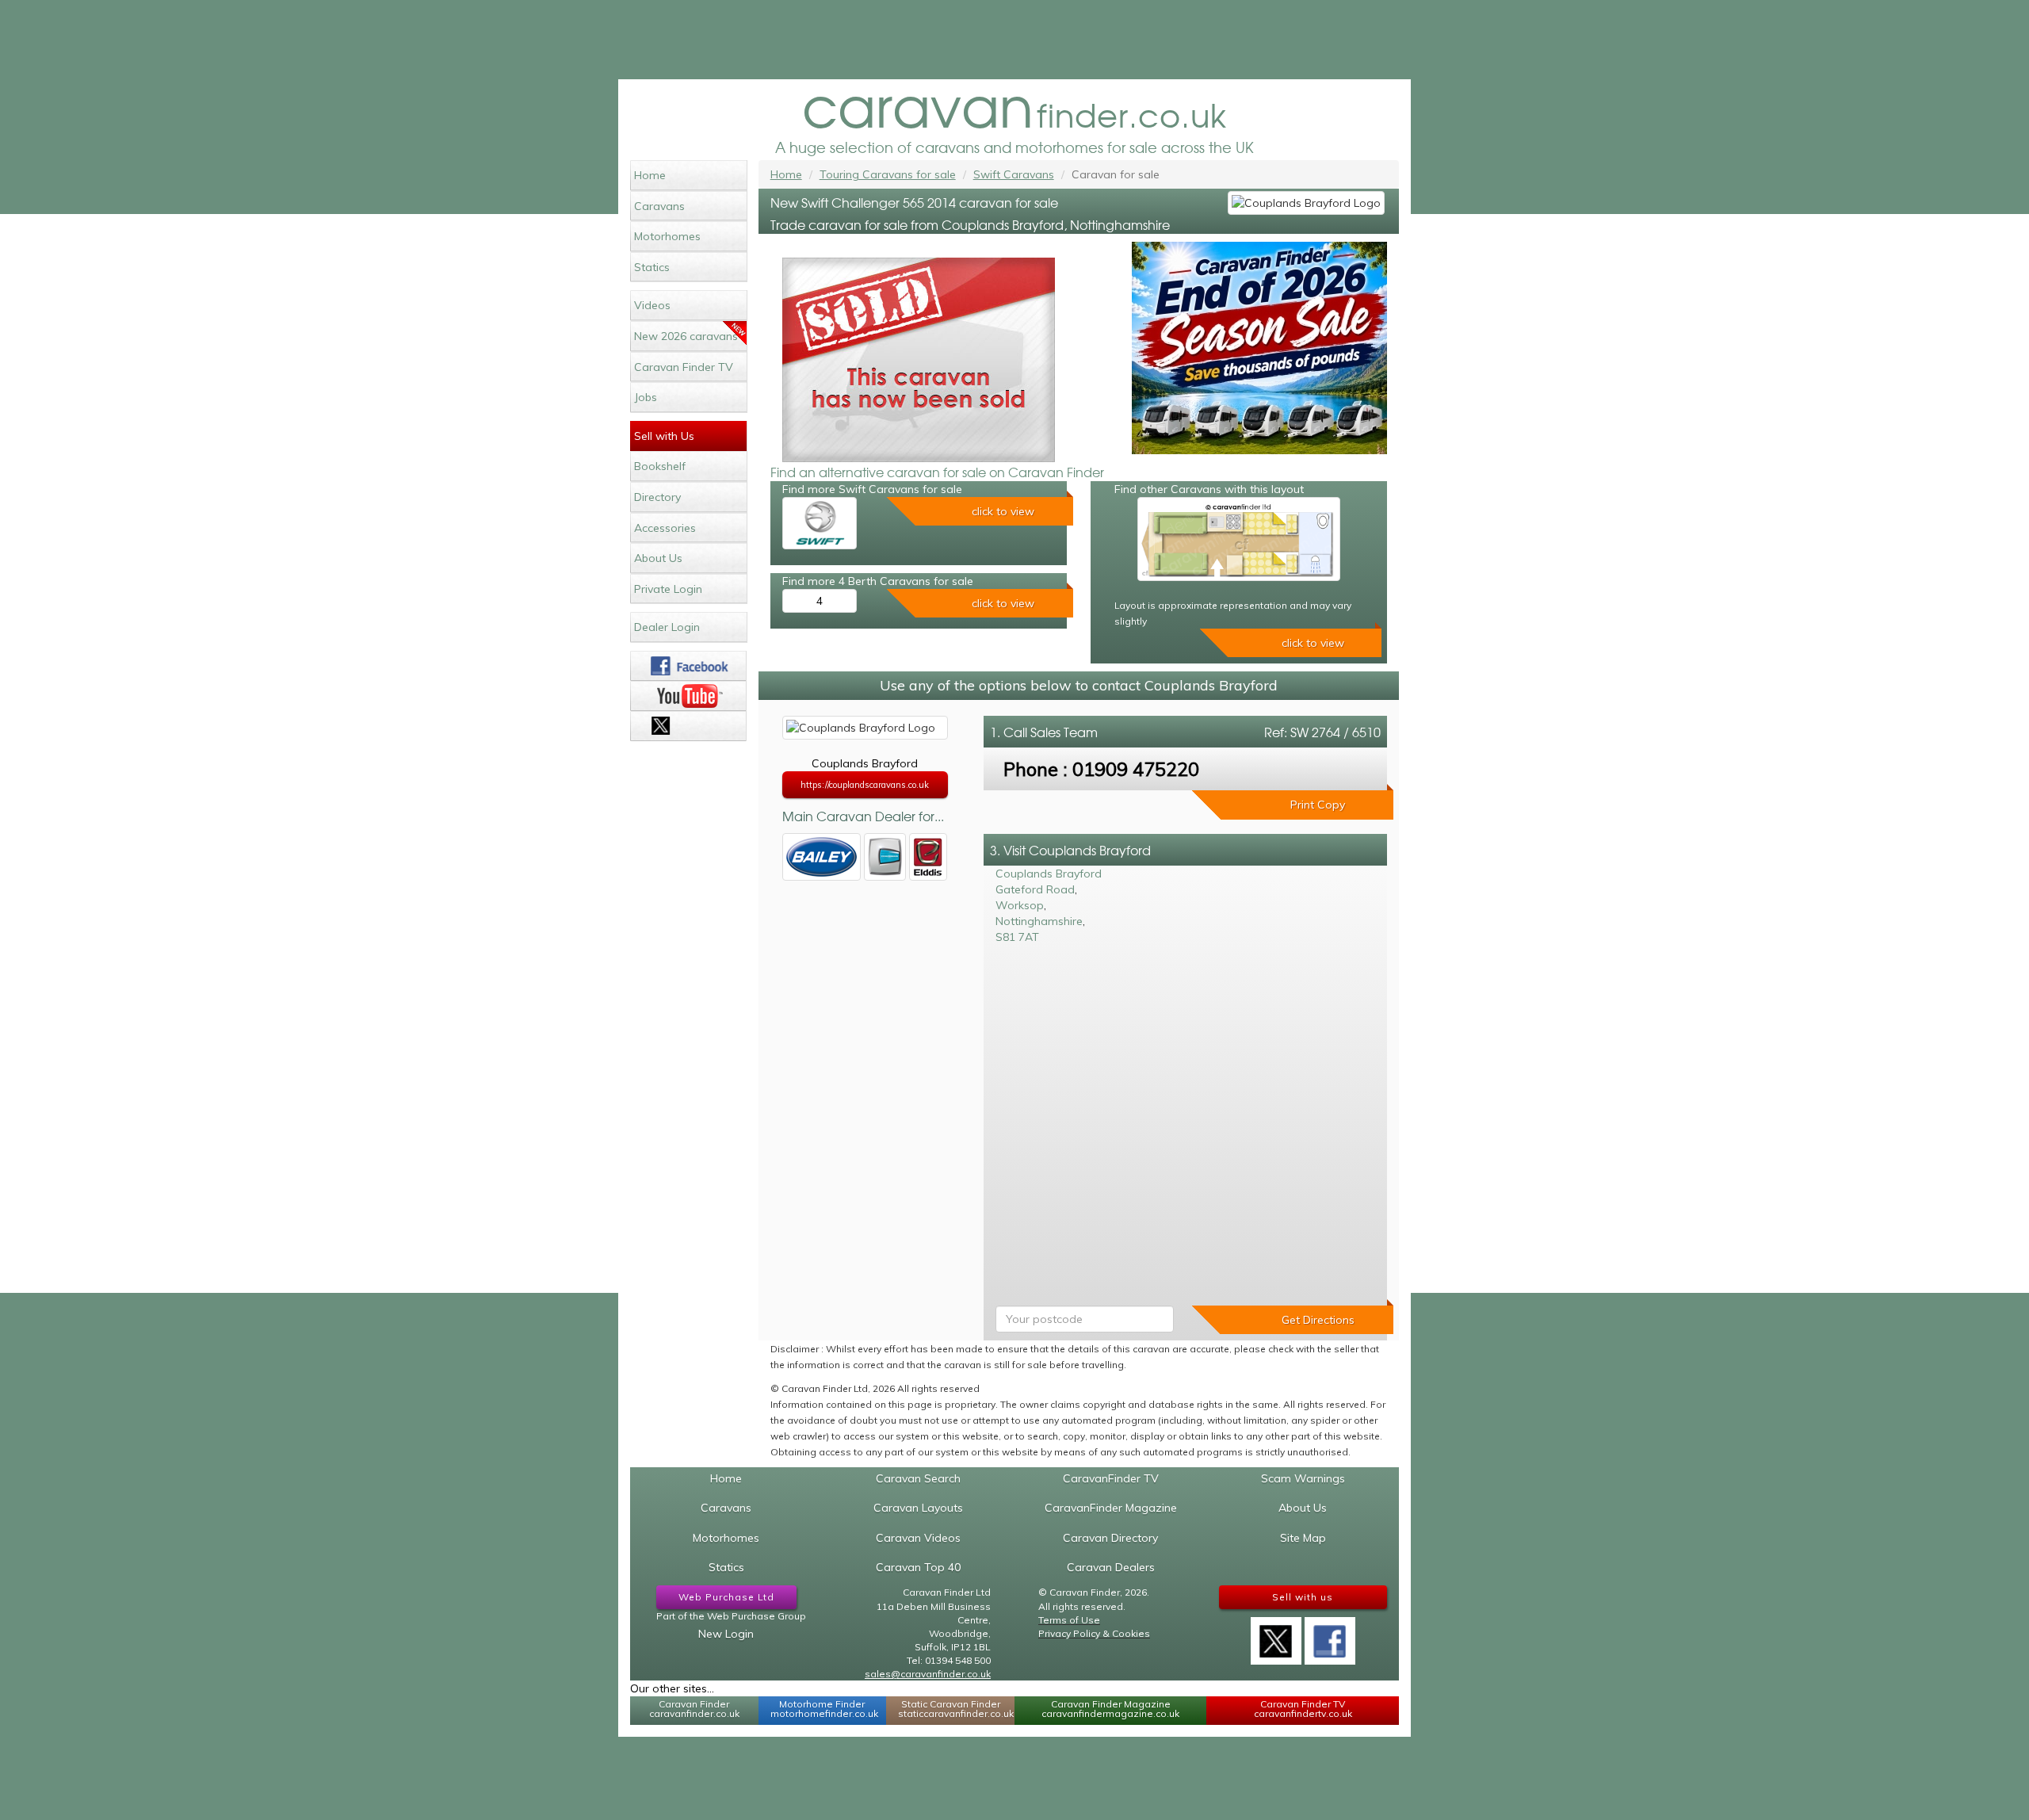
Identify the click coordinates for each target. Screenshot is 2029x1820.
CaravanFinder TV (1111, 1478)
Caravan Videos (918, 1538)
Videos (652, 305)
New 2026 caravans (686, 336)
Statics (652, 267)
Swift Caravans (1014, 174)
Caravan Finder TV (684, 367)
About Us (658, 558)
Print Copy (1318, 805)
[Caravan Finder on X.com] (1276, 1635)
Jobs (646, 397)
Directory (657, 497)
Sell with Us (664, 436)
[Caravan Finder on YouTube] (688, 696)
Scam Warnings (1303, 1478)
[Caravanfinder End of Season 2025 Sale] (1259, 348)
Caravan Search (918, 1478)
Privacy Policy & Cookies (1094, 1633)
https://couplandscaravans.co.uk (865, 785)
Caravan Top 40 (918, 1567)
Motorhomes (667, 236)
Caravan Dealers (1111, 1567)
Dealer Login (667, 627)
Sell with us (1303, 1597)
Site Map (1303, 1538)
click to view (1003, 511)
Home (650, 175)
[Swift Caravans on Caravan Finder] (820, 523)
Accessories (665, 528)
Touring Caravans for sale (888, 174)
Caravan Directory (1110, 1538)
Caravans (659, 206)
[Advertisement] (1014, 40)
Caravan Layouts (918, 1508)
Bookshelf (660, 466)
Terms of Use (1069, 1620)
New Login (726, 1634)
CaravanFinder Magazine (1111, 1508)
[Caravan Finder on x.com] (688, 726)
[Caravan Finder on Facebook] (688, 666)
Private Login (668, 589)
